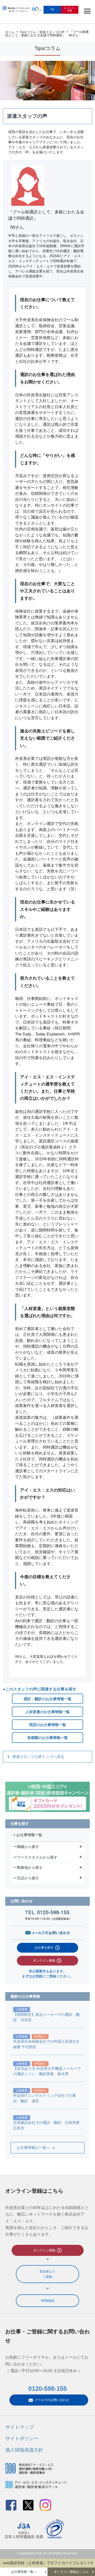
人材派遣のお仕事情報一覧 (47, 1712)
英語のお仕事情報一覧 (47, 1725)
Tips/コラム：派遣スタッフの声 (42, 32)
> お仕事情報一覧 (28, 1835)
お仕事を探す (44, 1948)
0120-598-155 (47, 2389)
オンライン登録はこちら (71, 2572)
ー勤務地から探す (29, 1868)
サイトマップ (20, 2427)
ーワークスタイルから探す (36, 1857)
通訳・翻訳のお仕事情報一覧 (47, 1699)
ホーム (10, 32)
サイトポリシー (22, 2438)
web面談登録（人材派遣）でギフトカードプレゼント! (47, 2563)
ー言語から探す (27, 1878)
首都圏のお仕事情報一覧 (47, 1738)
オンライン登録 (44, 1961)
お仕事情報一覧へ (24, 2572)
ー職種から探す (27, 1847)
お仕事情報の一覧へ (33, 2148)
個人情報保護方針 (24, 2450)
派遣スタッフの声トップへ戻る (38, 1757)
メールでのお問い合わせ (52, 2400)
